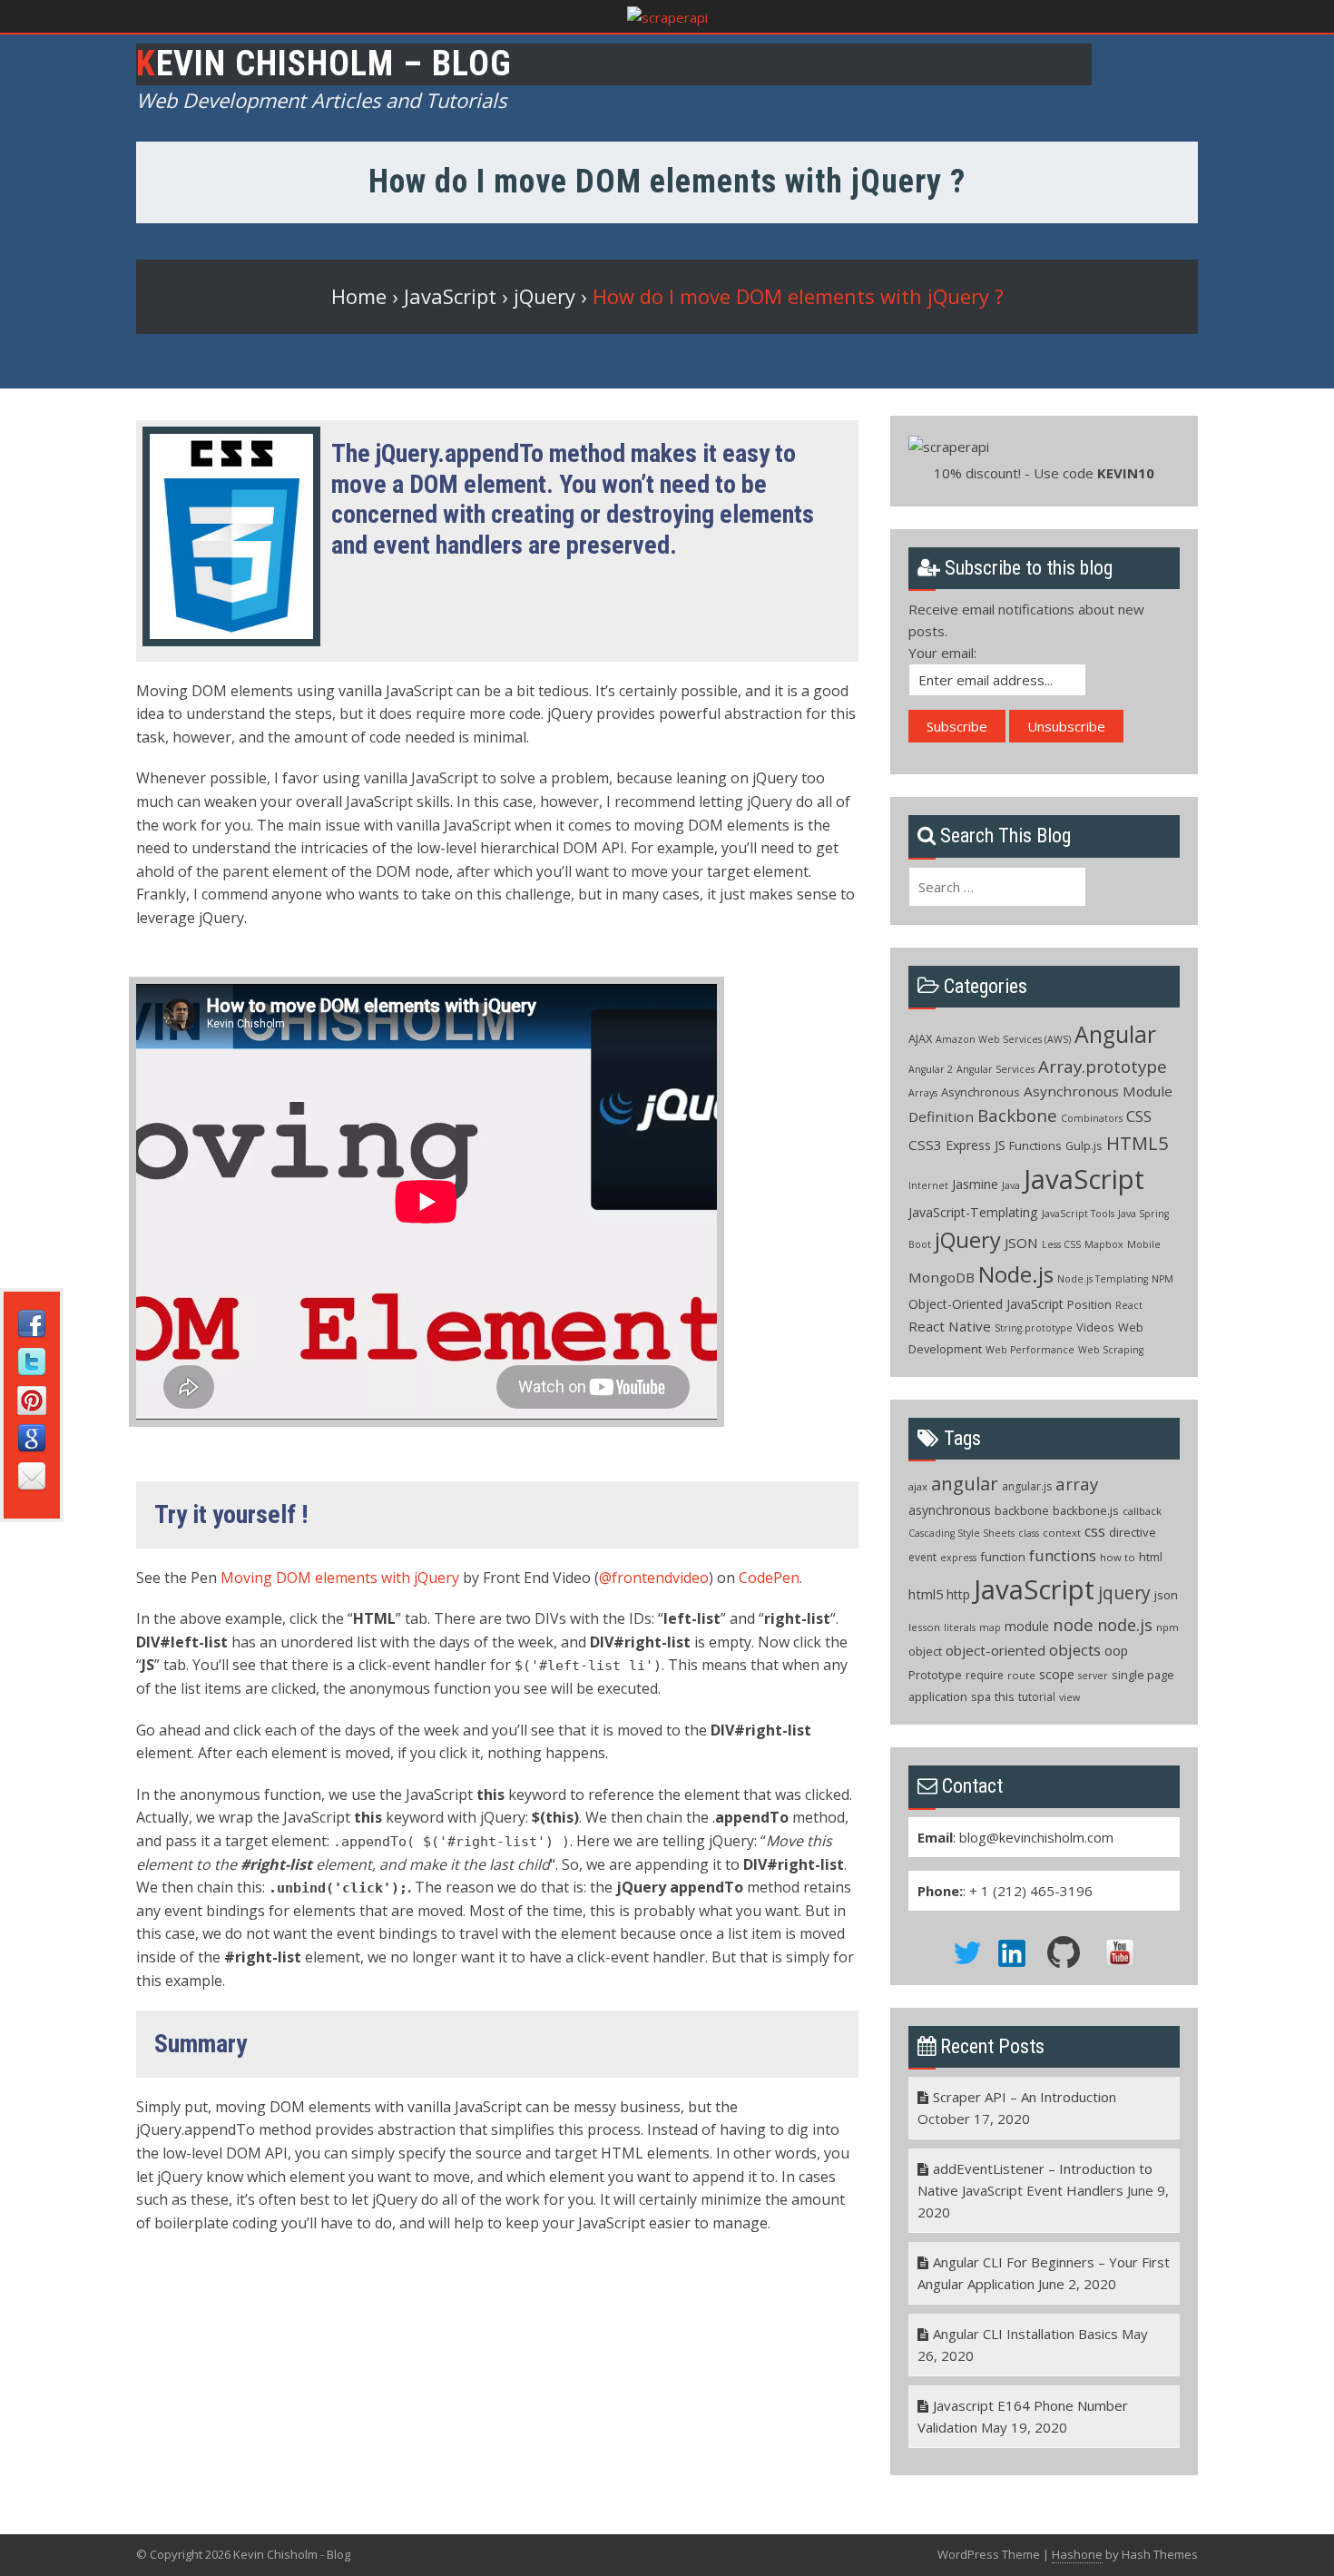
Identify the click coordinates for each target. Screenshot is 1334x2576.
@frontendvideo (654, 1578)
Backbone (1017, 1116)
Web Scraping (1111, 1350)
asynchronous (950, 1510)
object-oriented (996, 1650)
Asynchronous (981, 1092)
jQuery (968, 1240)
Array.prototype (1103, 1067)
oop (1116, 1651)
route (1021, 1675)
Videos (1095, 1327)
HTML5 (1137, 1143)
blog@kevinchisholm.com (1036, 1837)
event (922, 1557)
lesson (924, 1627)
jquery (1124, 1593)
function (1003, 1557)
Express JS (976, 1145)
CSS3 (925, 1145)
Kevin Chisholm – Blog (324, 64)
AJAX (920, 1038)
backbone (1022, 1510)
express (958, 1558)
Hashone (1077, 2554)
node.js (1125, 1625)
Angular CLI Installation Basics (1025, 2334)
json (1166, 1595)
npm (1167, 1627)
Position (1089, 1304)
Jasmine (975, 1184)
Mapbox (1104, 1244)
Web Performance (1030, 1350)
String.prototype (1034, 1328)
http (958, 1594)
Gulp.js (1084, 1145)
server (1093, 1676)
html (1151, 1557)
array (1077, 1484)
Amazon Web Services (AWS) (1003, 1039)
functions (1063, 1555)
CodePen (769, 1578)
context (1062, 1533)
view (1069, 1697)
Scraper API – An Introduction (1025, 2097)
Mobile (1144, 1244)
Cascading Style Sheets (961, 1533)
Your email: (942, 653)
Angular (1115, 1034)
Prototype (935, 1675)
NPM (1162, 1279)
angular (965, 1483)
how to (1118, 1557)
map (990, 1627)
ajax (918, 1486)
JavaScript (1084, 1179)
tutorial (1037, 1697)
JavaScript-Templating (973, 1212)
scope (1057, 1674)
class (1029, 1533)
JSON (1021, 1243)
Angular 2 (931, 1069)
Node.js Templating (1103, 1279)
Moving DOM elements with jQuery (340, 1578)
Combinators (1092, 1118)
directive (1133, 1532)
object (925, 1651)
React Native (950, 1326)
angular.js (1027, 1486)
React (1129, 1305)
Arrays (923, 1093)
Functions (1035, 1145)
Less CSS (1061, 1244)
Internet (928, 1185)
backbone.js (1086, 1510)
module (1027, 1626)
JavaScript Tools (1078, 1214)
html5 (926, 1594)
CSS (1139, 1116)
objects (1075, 1650)
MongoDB (942, 1277)
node (1073, 1624)
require (985, 1675)
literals (960, 1627)
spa (981, 1696)
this (1005, 1696)
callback (1142, 1511)
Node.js (1016, 1274)
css (1095, 1531)
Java (1011, 1185)
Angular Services (996, 1069)
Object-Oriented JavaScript (986, 1304)
